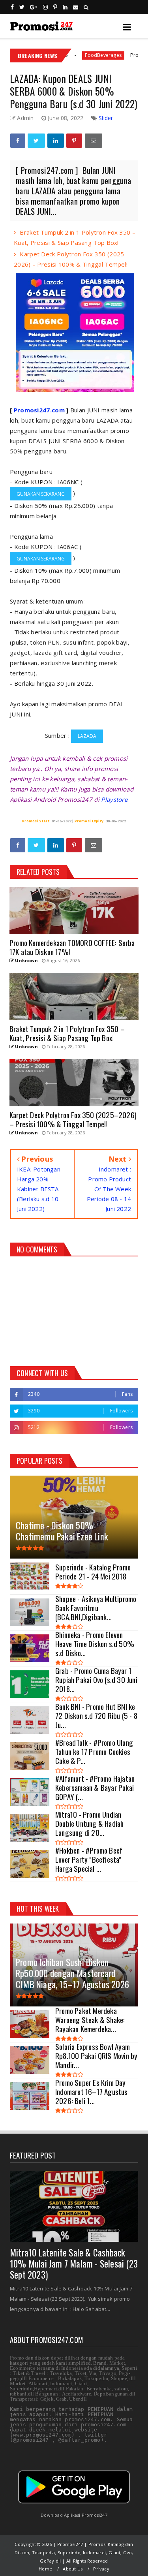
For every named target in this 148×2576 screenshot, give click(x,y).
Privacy (101, 2569)
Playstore (114, 799)
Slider (106, 118)
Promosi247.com (39, 410)
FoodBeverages (64, 55)
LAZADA (87, 736)
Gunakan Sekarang (41, 494)
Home (45, 2569)
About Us (73, 2569)
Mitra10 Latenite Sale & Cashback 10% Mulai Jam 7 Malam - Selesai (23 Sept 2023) (74, 2264)
